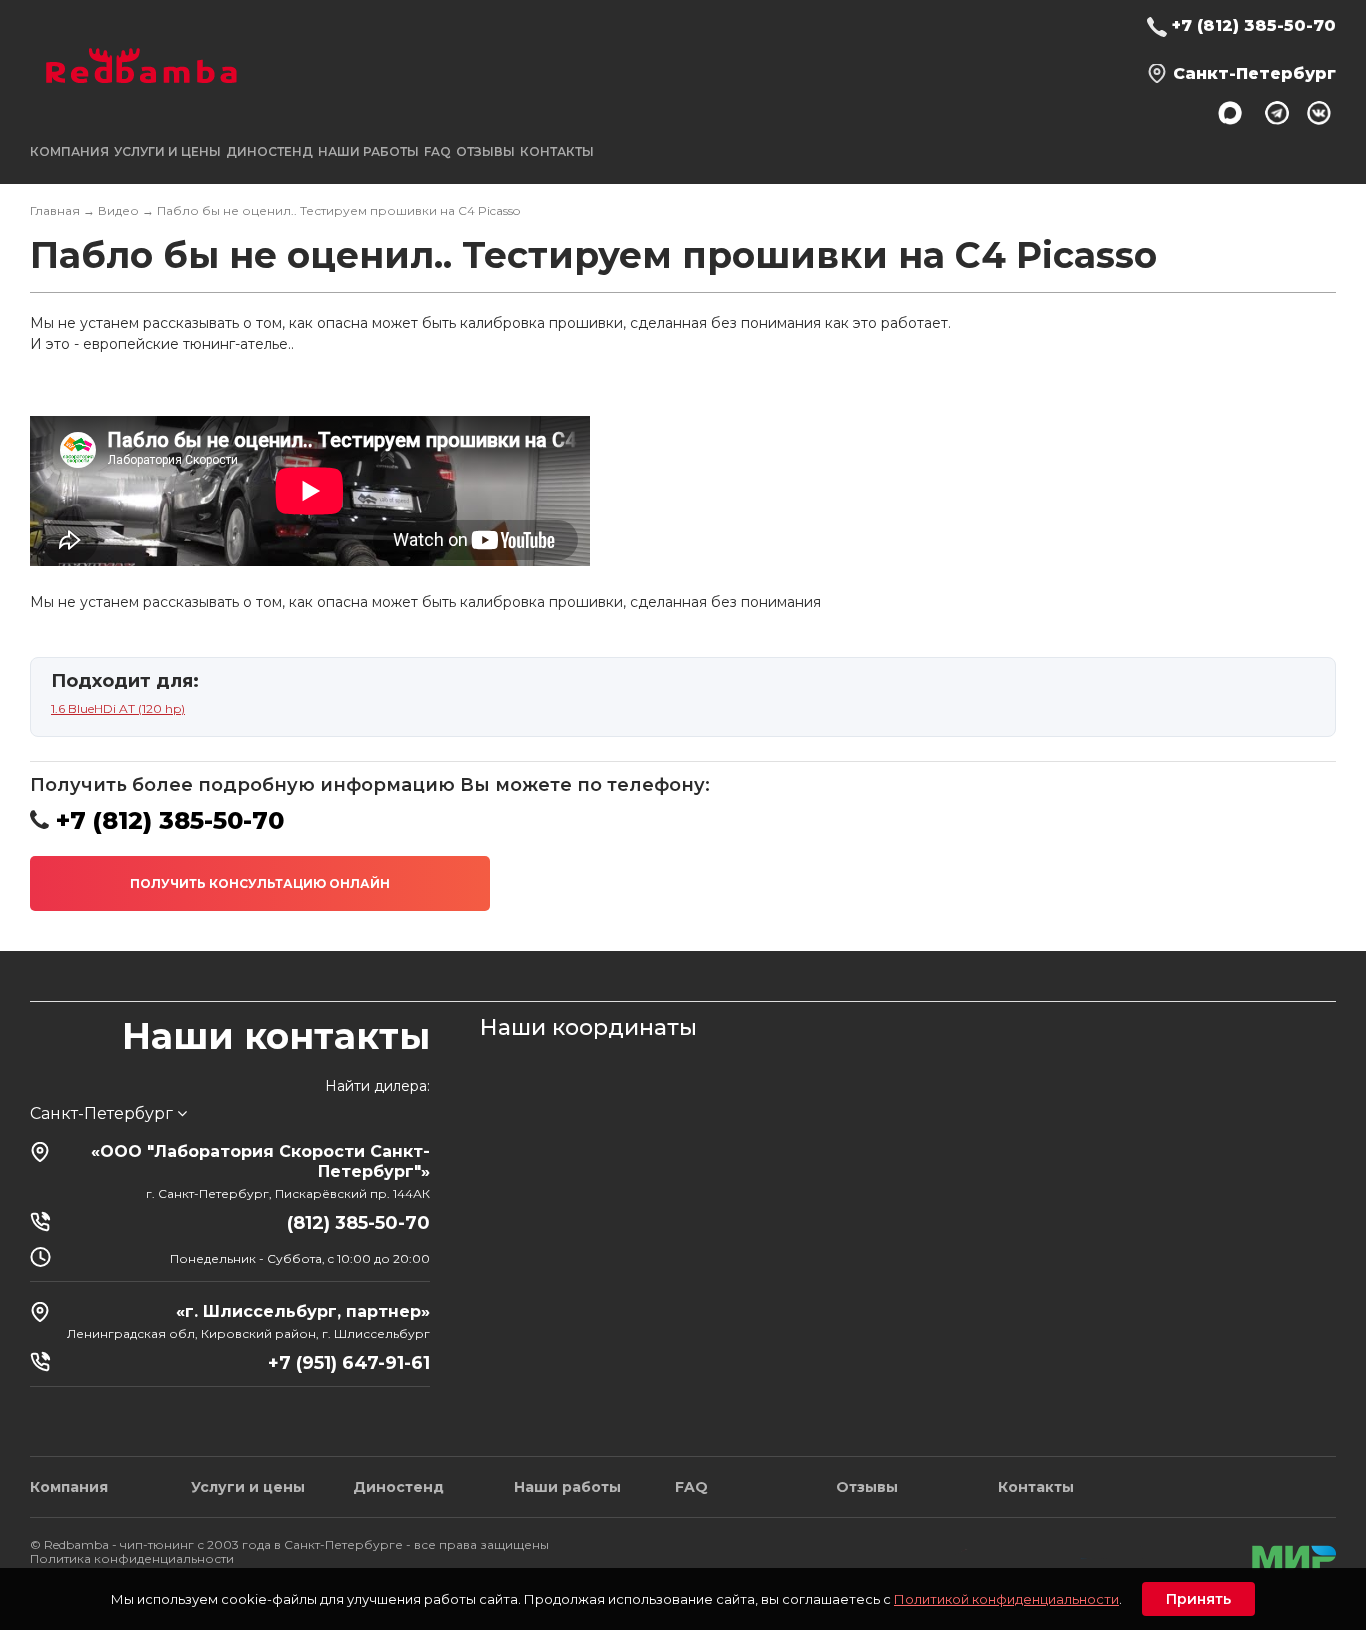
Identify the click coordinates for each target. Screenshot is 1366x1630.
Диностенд (269, 151)
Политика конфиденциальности (132, 1558)
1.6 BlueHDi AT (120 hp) (118, 708)
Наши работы (368, 151)
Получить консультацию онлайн (260, 883)
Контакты (557, 151)
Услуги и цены (248, 1487)
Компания (69, 1487)
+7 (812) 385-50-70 (1254, 25)
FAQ (437, 151)
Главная (55, 210)
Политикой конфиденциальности (1006, 1599)
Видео (118, 210)
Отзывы (485, 151)
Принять (1198, 1599)
